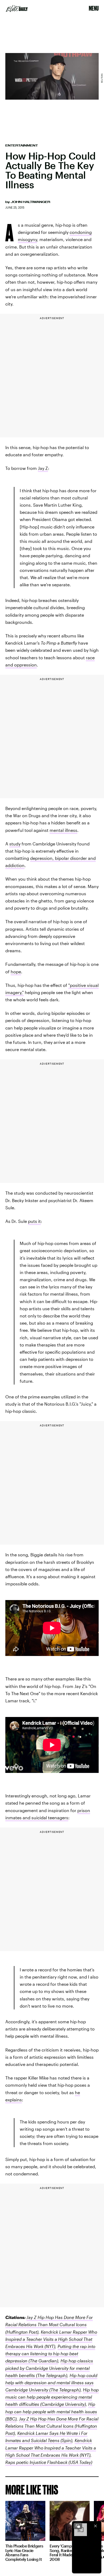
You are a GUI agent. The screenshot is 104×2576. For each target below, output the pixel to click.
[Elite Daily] (17, 9)
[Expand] (78, 2526)
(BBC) (11, 2419)
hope (16, 972)
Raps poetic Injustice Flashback (36, 2462)
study (15, 844)
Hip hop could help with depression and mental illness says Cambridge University (51, 2382)
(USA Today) (80, 2462)
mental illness (63, 830)
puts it (34, 1221)
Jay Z (43, 468)
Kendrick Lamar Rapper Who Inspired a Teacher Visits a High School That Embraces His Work (51, 2339)
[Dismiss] (95, 2526)
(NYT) (49, 2346)
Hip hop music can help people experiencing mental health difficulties (52, 2397)
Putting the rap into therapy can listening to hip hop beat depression (50, 2353)
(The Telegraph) (51, 2375)
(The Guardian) (43, 2361)
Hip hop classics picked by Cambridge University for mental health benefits (49, 2368)
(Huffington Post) (22, 2332)
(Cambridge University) (63, 2404)
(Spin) (66, 2440)
